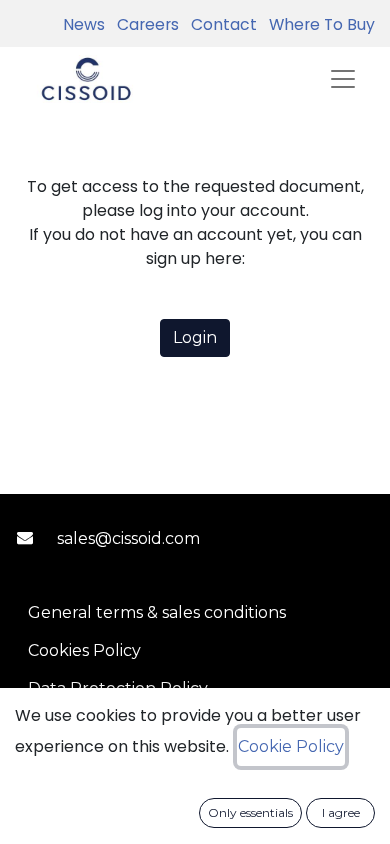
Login (195, 337)
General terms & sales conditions (157, 612)
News (84, 24)
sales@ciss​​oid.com (128, 538)
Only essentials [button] (250, 812)
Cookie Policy (291, 746)
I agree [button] (341, 812)
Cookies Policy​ (84, 650)
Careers (144, 24)
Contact (220, 24)
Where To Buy (318, 24)
